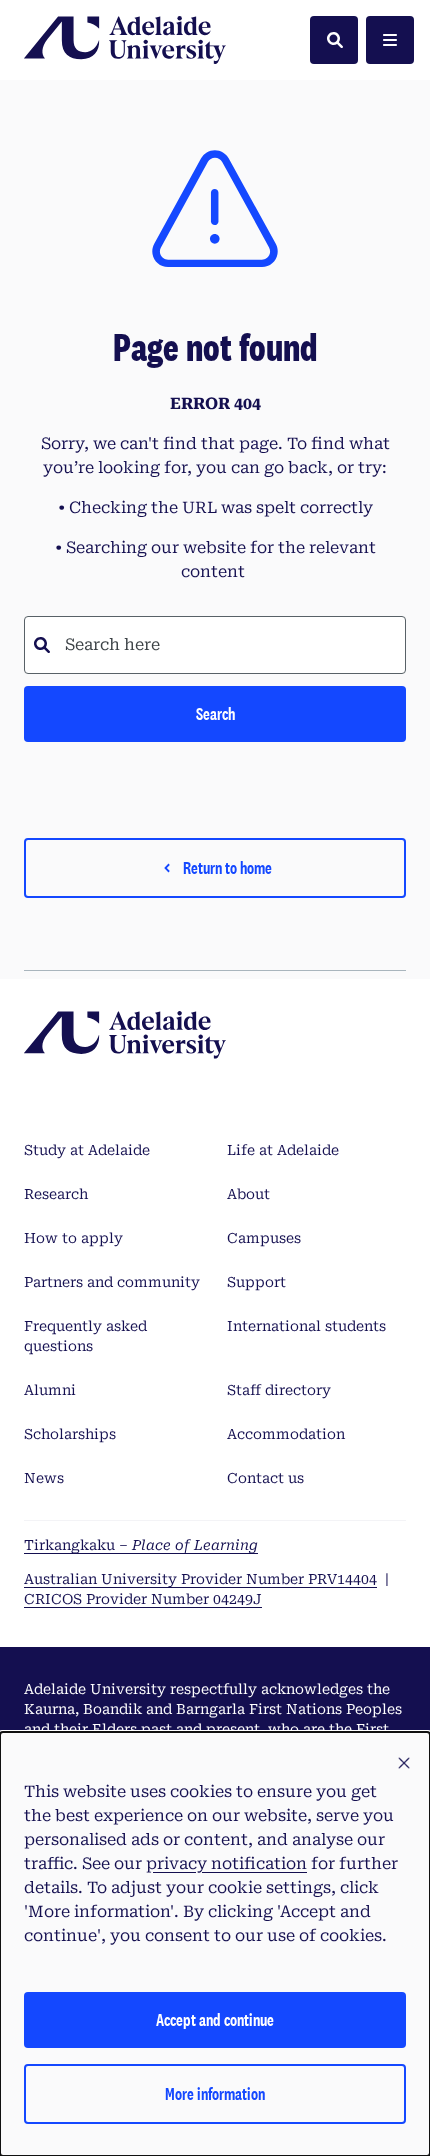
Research (56, 1194)
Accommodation (286, 1434)
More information (215, 2093)
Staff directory (279, 1390)
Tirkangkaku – (141, 1545)
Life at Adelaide (283, 1150)
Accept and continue (215, 2019)
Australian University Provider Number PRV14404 (200, 1579)
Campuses (264, 1238)
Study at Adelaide (87, 1150)
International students (306, 1326)
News (44, 1478)
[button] (404, 1764)
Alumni (50, 1390)
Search (215, 713)
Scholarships (70, 1434)
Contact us (265, 1478)
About (248, 1194)
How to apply (73, 1238)
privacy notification (226, 1863)
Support (256, 1282)
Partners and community (112, 1282)
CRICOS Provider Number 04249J (143, 1599)
